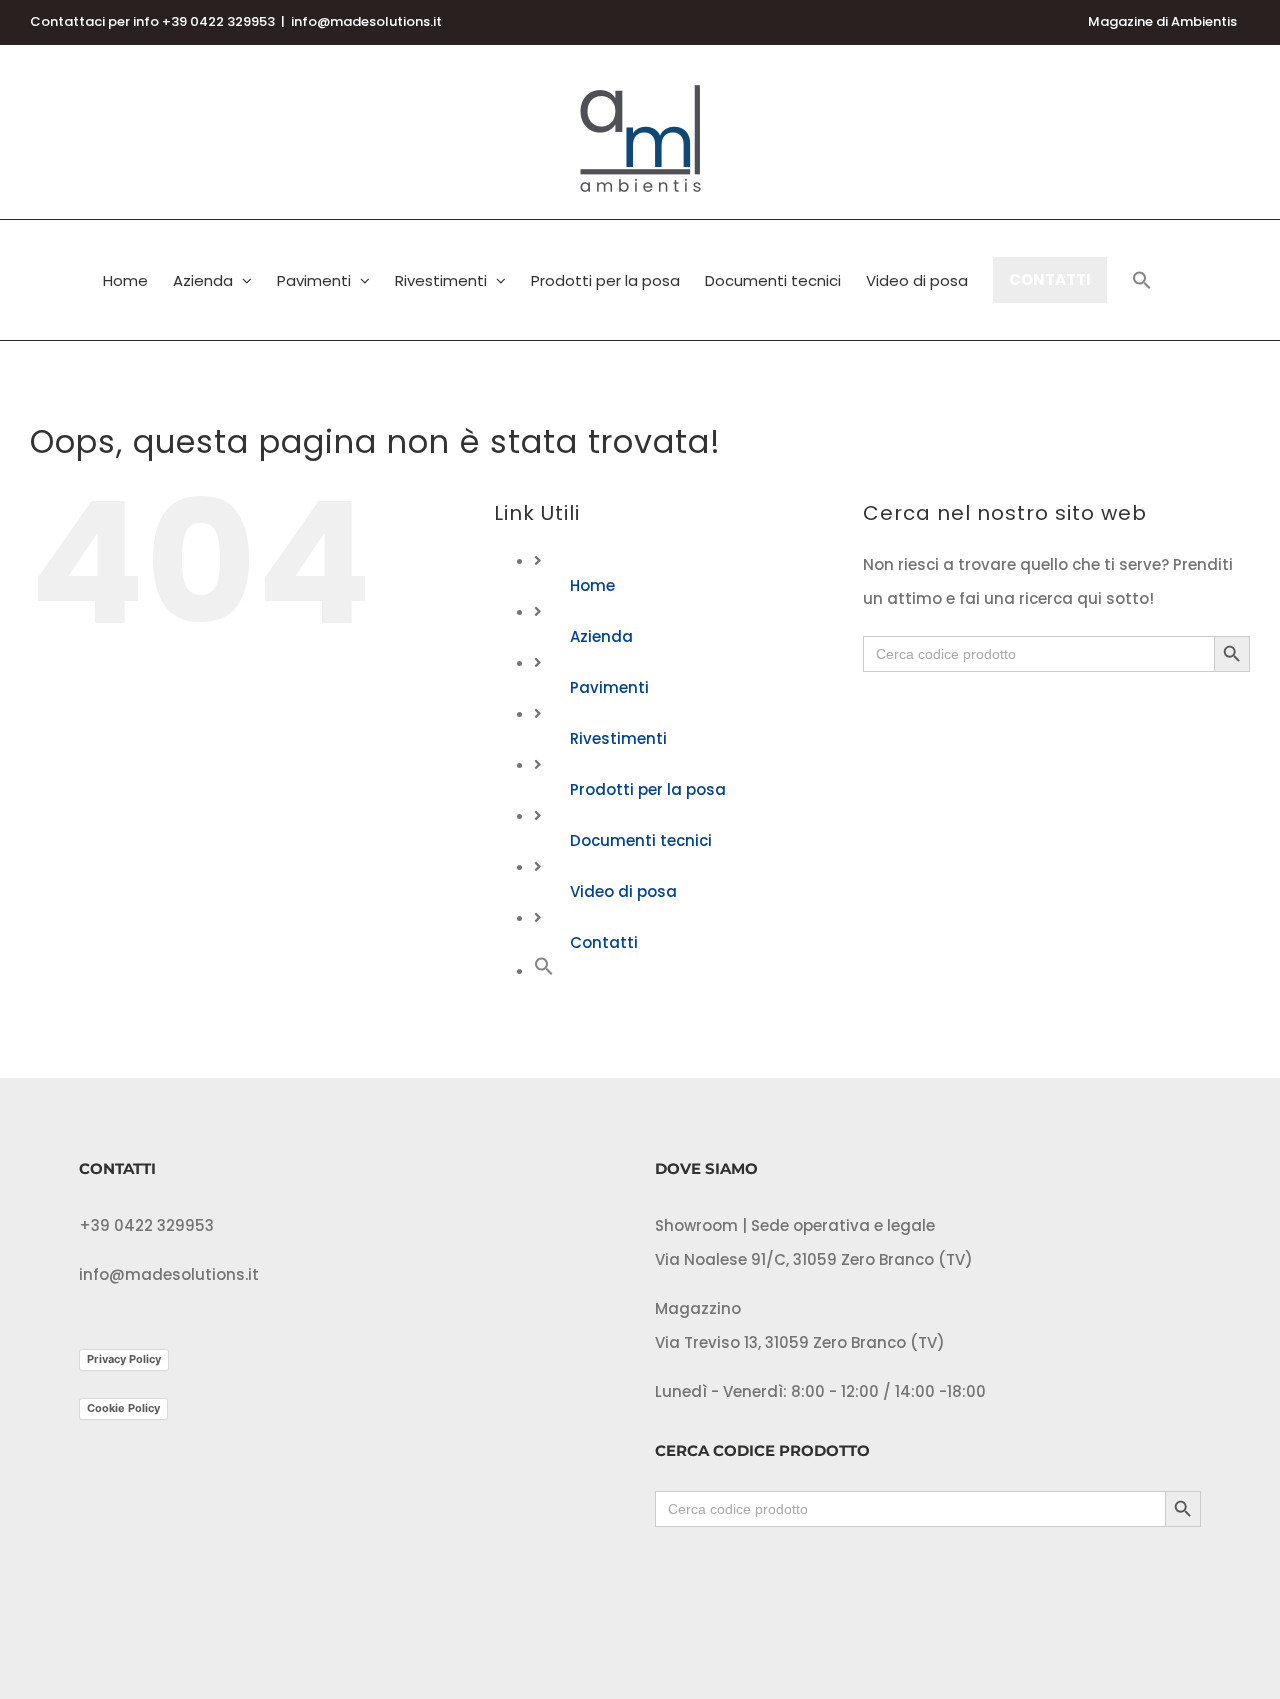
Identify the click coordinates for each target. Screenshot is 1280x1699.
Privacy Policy (124, 1359)
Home (592, 585)
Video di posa (623, 891)
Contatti (604, 942)
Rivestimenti (618, 738)
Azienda (601, 636)
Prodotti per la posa (648, 789)
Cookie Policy (123, 1408)
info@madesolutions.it (366, 21)
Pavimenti (609, 687)
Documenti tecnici (641, 840)
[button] (1142, 280)
